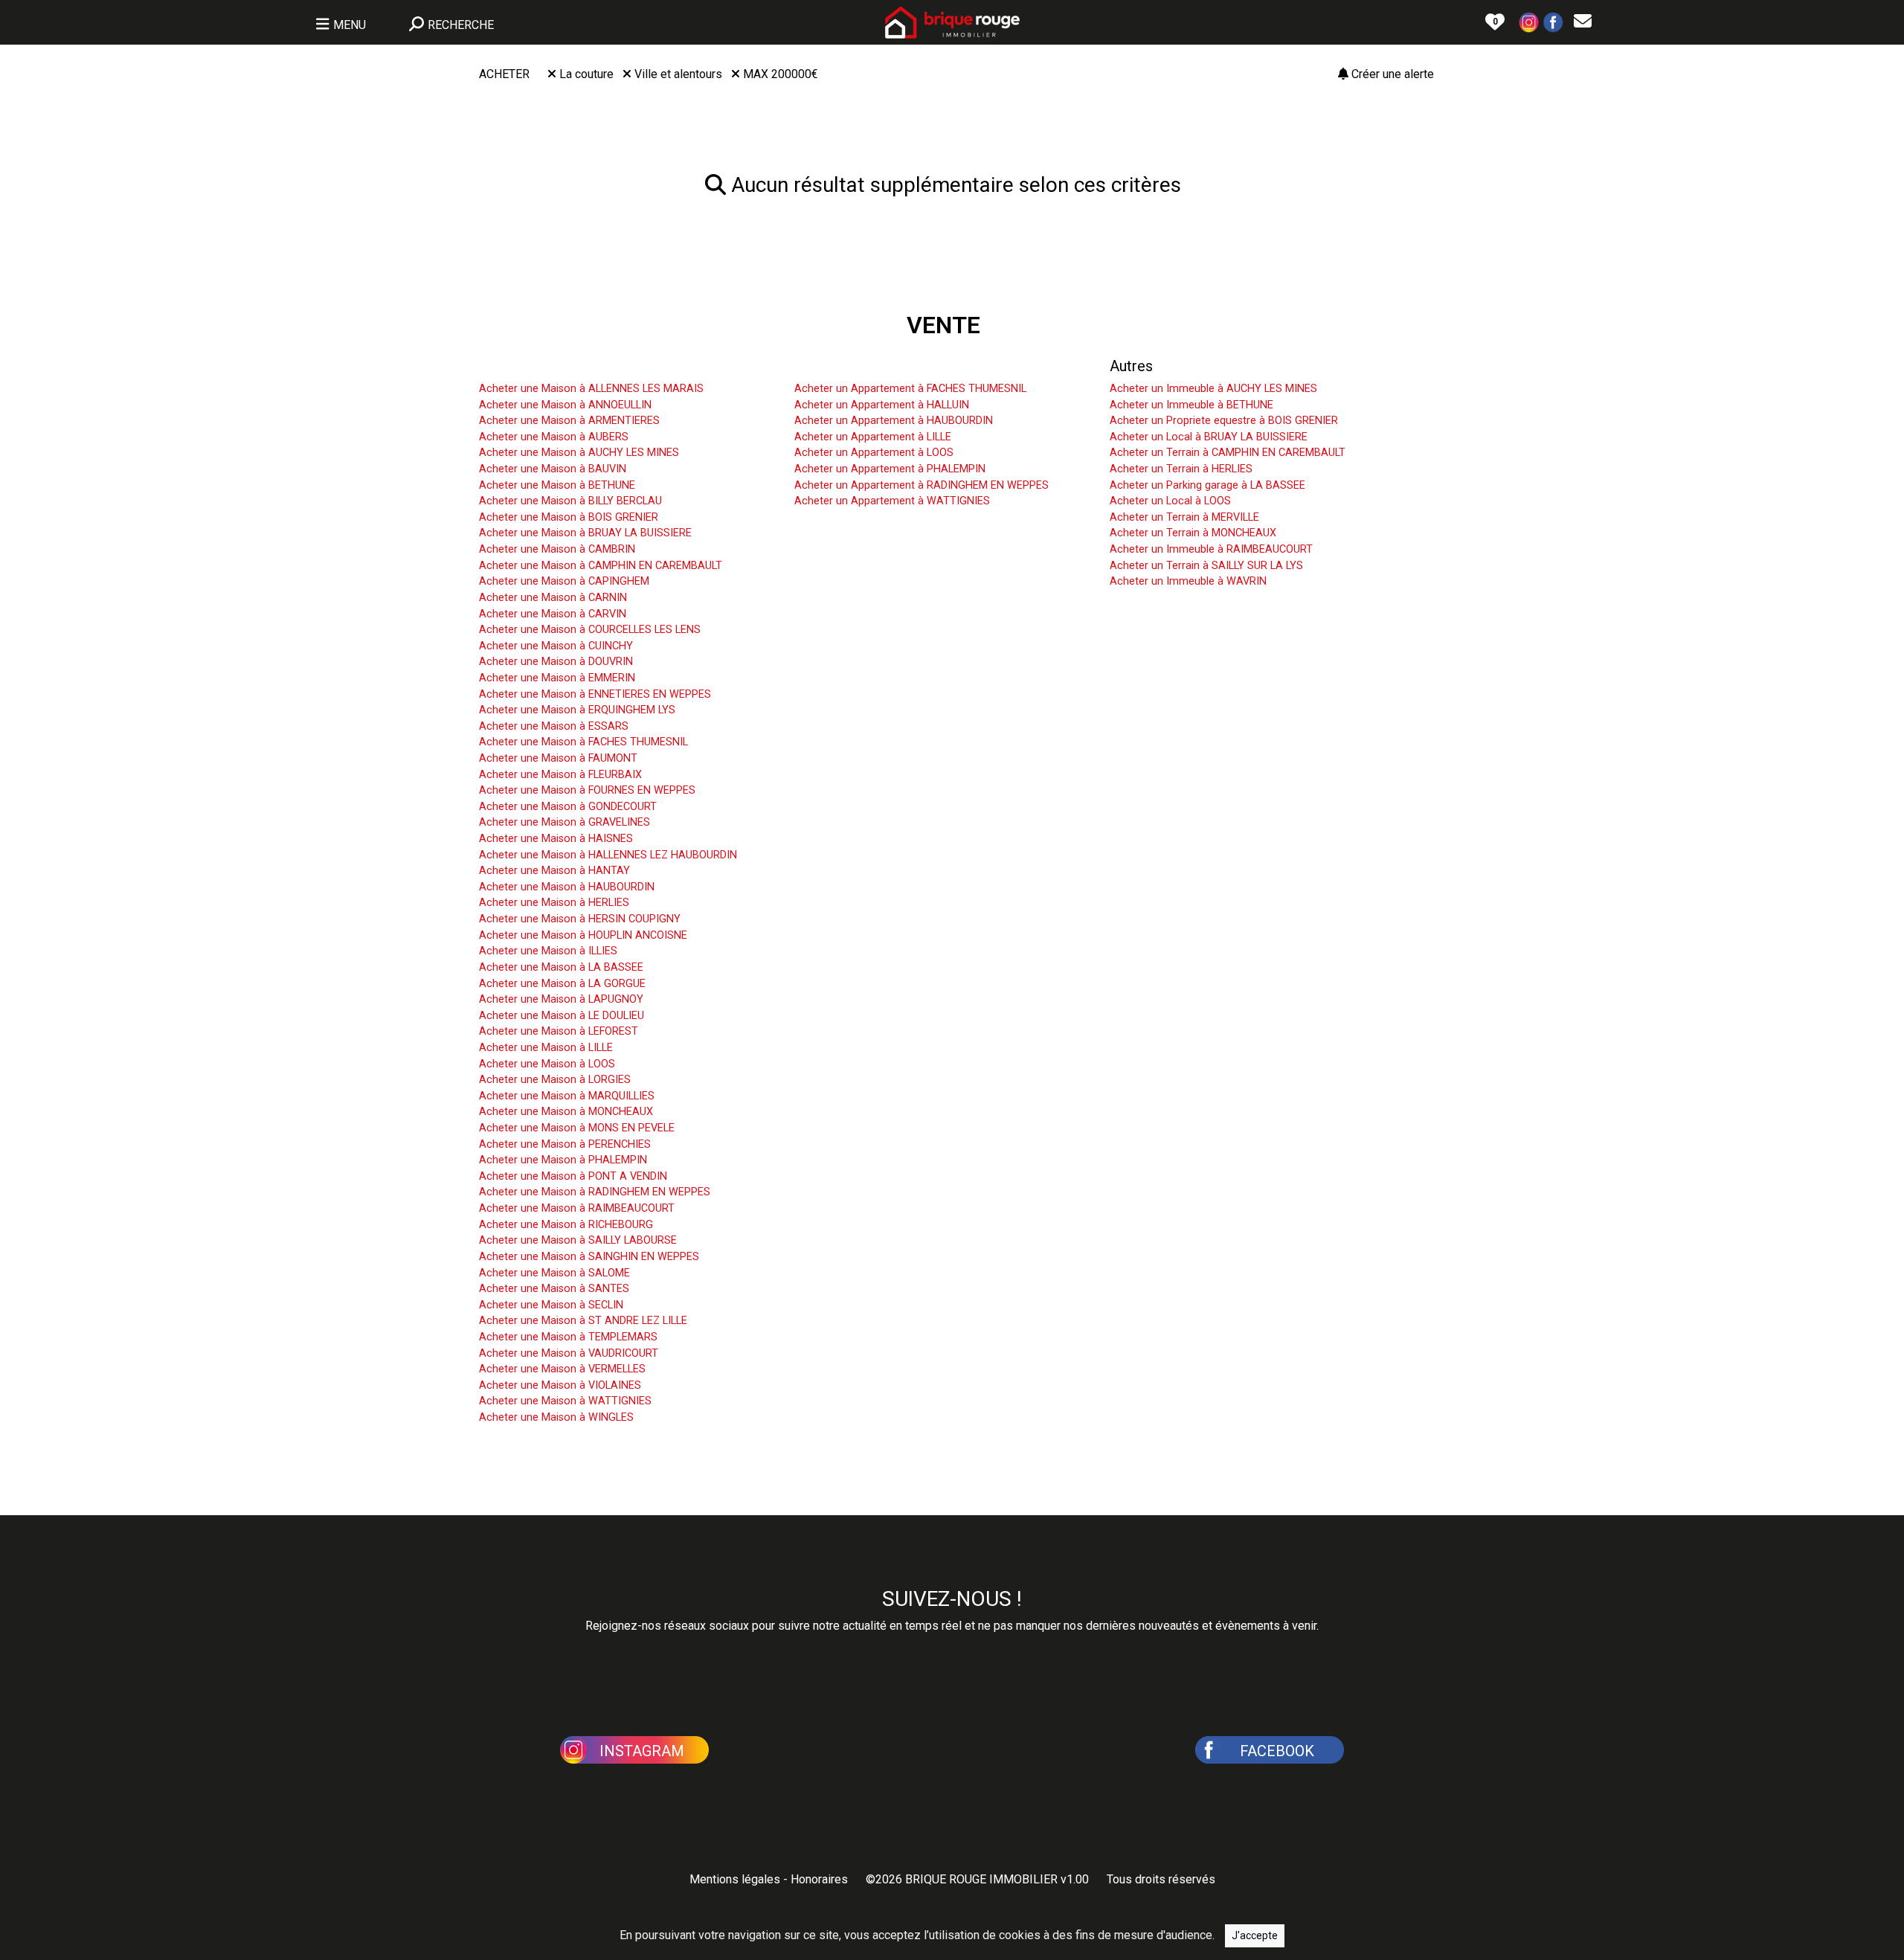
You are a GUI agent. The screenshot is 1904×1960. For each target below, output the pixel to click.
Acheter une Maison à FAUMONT (558, 758)
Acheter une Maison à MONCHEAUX (566, 1112)
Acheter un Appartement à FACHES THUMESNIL (910, 389)
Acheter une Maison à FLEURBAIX (560, 775)
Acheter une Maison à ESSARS (554, 726)
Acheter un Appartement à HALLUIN (882, 405)
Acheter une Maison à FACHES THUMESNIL (583, 742)
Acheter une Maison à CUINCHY (556, 646)
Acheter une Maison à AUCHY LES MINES (579, 453)
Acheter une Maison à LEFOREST (559, 1031)
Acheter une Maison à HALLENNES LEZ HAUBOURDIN (608, 855)
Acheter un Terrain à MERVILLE (1184, 517)
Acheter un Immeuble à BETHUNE (1191, 405)
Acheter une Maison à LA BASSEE (561, 967)
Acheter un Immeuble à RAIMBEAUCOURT (1211, 549)
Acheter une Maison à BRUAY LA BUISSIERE (585, 533)
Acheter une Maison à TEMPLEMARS (568, 1337)
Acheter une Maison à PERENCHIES (565, 1144)
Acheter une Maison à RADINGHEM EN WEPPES (595, 1192)
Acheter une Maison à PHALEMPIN (563, 1160)
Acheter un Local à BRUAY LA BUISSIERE (1209, 437)
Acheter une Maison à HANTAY (554, 871)
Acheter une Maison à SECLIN (551, 1305)
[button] (1529, 21)
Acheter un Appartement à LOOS (874, 453)
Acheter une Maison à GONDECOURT (568, 807)
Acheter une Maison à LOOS (547, 1064)
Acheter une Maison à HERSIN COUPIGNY (580, 919)
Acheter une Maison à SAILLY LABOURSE (578, 1240)
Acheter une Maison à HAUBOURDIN (567, 887)
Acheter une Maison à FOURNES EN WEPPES (587, 790)
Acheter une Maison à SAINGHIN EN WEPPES (589, 1257)
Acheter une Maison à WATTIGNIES (565, 1401)
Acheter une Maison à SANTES (554, 1289)
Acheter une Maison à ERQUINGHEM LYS (577, 710)
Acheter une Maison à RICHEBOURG (566, 1225)
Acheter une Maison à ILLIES (548, 951)
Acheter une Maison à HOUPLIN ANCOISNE (583, 935)
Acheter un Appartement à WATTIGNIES (892, 501)
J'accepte (1255, 1935)
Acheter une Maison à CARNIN (553, 598)
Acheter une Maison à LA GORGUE (562, 984)
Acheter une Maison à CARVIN (553, 614)
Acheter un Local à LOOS (1170, 501)
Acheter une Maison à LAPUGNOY (561, 999)
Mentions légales (735, 1879)
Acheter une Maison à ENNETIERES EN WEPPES (595, 694)
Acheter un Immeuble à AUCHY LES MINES (1213, 389)
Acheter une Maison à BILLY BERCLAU (570, 501)
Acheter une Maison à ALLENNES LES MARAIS (591, 389)
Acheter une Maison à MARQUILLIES (567, 1096)
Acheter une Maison (544, 366)
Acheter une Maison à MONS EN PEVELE (577, 1128)
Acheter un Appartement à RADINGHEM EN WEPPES (922, 485)
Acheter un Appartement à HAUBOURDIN (894, 421)
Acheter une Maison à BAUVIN (553, 469)
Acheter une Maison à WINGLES (556, 1417)
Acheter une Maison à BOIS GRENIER (569, 517)
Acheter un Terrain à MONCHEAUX (1193, 533)
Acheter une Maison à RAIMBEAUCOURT (577, 1208)
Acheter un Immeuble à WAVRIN (1188, 581)
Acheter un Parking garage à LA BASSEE (1207, 485)
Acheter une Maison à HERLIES (554, 903)
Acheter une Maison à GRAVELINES (565, 822)
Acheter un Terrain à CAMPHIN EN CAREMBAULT (1228, 453)
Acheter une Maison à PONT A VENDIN (573, 1176)
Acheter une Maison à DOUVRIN (556, 662)
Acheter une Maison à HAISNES (556, 839)
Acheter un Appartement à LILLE (873, 437)
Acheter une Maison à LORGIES (555, 1080)
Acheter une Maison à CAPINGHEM (564, 581)
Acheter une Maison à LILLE (546, 1048)
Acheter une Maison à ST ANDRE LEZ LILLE (583, 1321)
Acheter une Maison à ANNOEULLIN (565, 405)
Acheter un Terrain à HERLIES (1181, 469)
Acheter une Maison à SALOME (554, 1273)
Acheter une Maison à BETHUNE (557, 485)
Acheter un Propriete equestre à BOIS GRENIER (1224, 421)
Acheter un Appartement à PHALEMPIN (890, 469)
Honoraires (819, 1879)
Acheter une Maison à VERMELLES (562, 1369)
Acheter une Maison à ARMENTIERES (569, 421)
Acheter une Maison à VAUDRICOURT (569, 1353)
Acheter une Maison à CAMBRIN (557, 549)
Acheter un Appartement (874, 366)
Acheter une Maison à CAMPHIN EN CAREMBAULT (601, 566)
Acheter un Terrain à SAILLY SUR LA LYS (1206, 566)
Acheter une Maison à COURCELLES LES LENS (590, 630)
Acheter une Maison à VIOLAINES (560, 1385)
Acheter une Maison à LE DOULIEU (562, 1016)
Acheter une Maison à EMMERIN (557, 678)
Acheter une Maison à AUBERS (554, 437)
